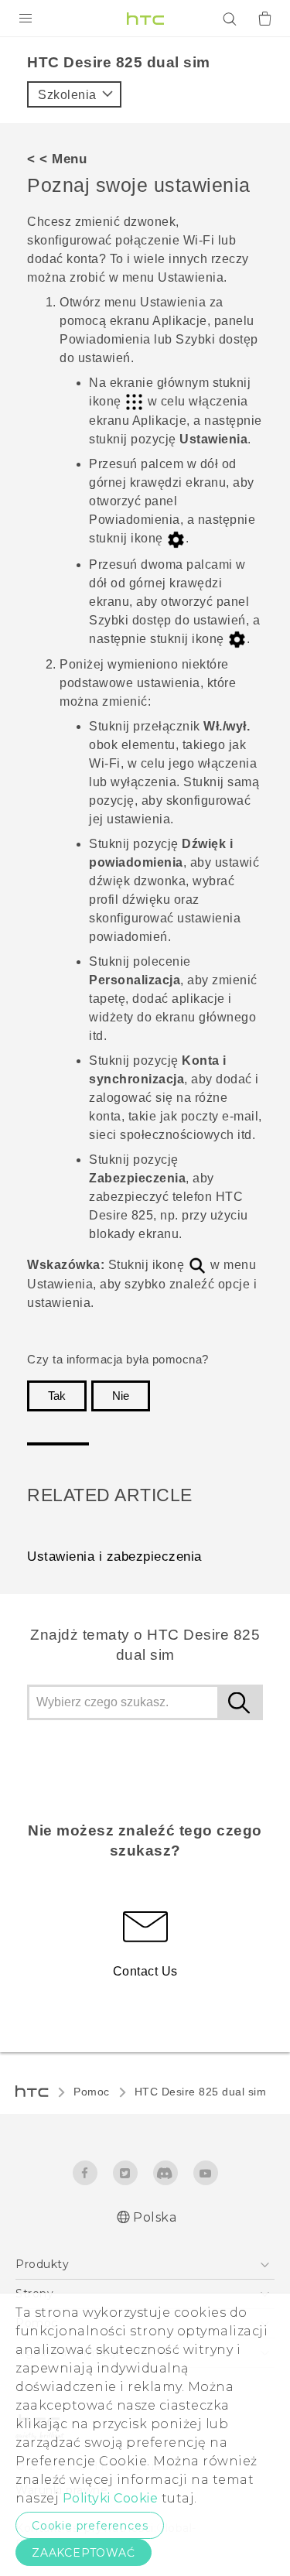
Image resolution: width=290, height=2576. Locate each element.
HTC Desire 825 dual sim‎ (201, 2092)
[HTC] (145, 19)
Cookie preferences (90, 2526)
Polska (155, 2217)
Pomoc (92, 2092)
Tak (57, 1396)
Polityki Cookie (111, 2498)
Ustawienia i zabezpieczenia (114, 1557)
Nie (121, 1396)
